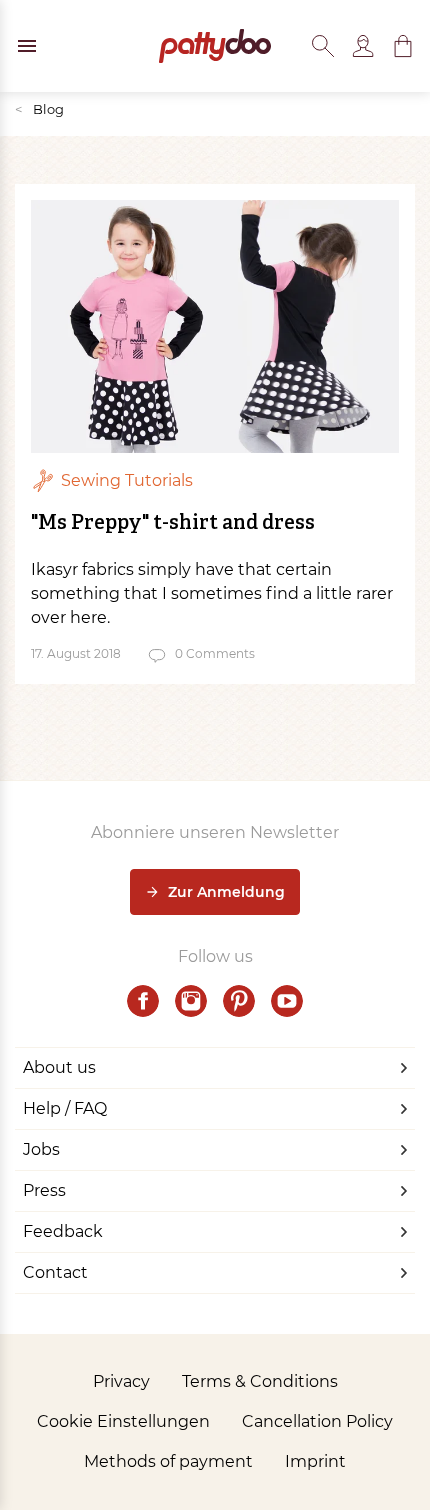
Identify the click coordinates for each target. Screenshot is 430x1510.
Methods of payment (168, 1461)
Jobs (41, 1149)
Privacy (121, 1381)
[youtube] (287, 1001)
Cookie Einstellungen (123, 1421)
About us (59, 1067)
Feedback (63, 1231)
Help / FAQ (65, 1108)
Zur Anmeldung (226, 892)
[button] (403, 46)
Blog (39, 109)
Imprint (315, 1461)
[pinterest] (239, 1001)
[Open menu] (27, 46)
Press (44, 1190)
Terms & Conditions (260, 1381)
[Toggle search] (323, 46)
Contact (55, 1272)
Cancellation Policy (317, 1421)
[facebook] (143, 1001)
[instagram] (191, 1001)
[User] (363, 46)
